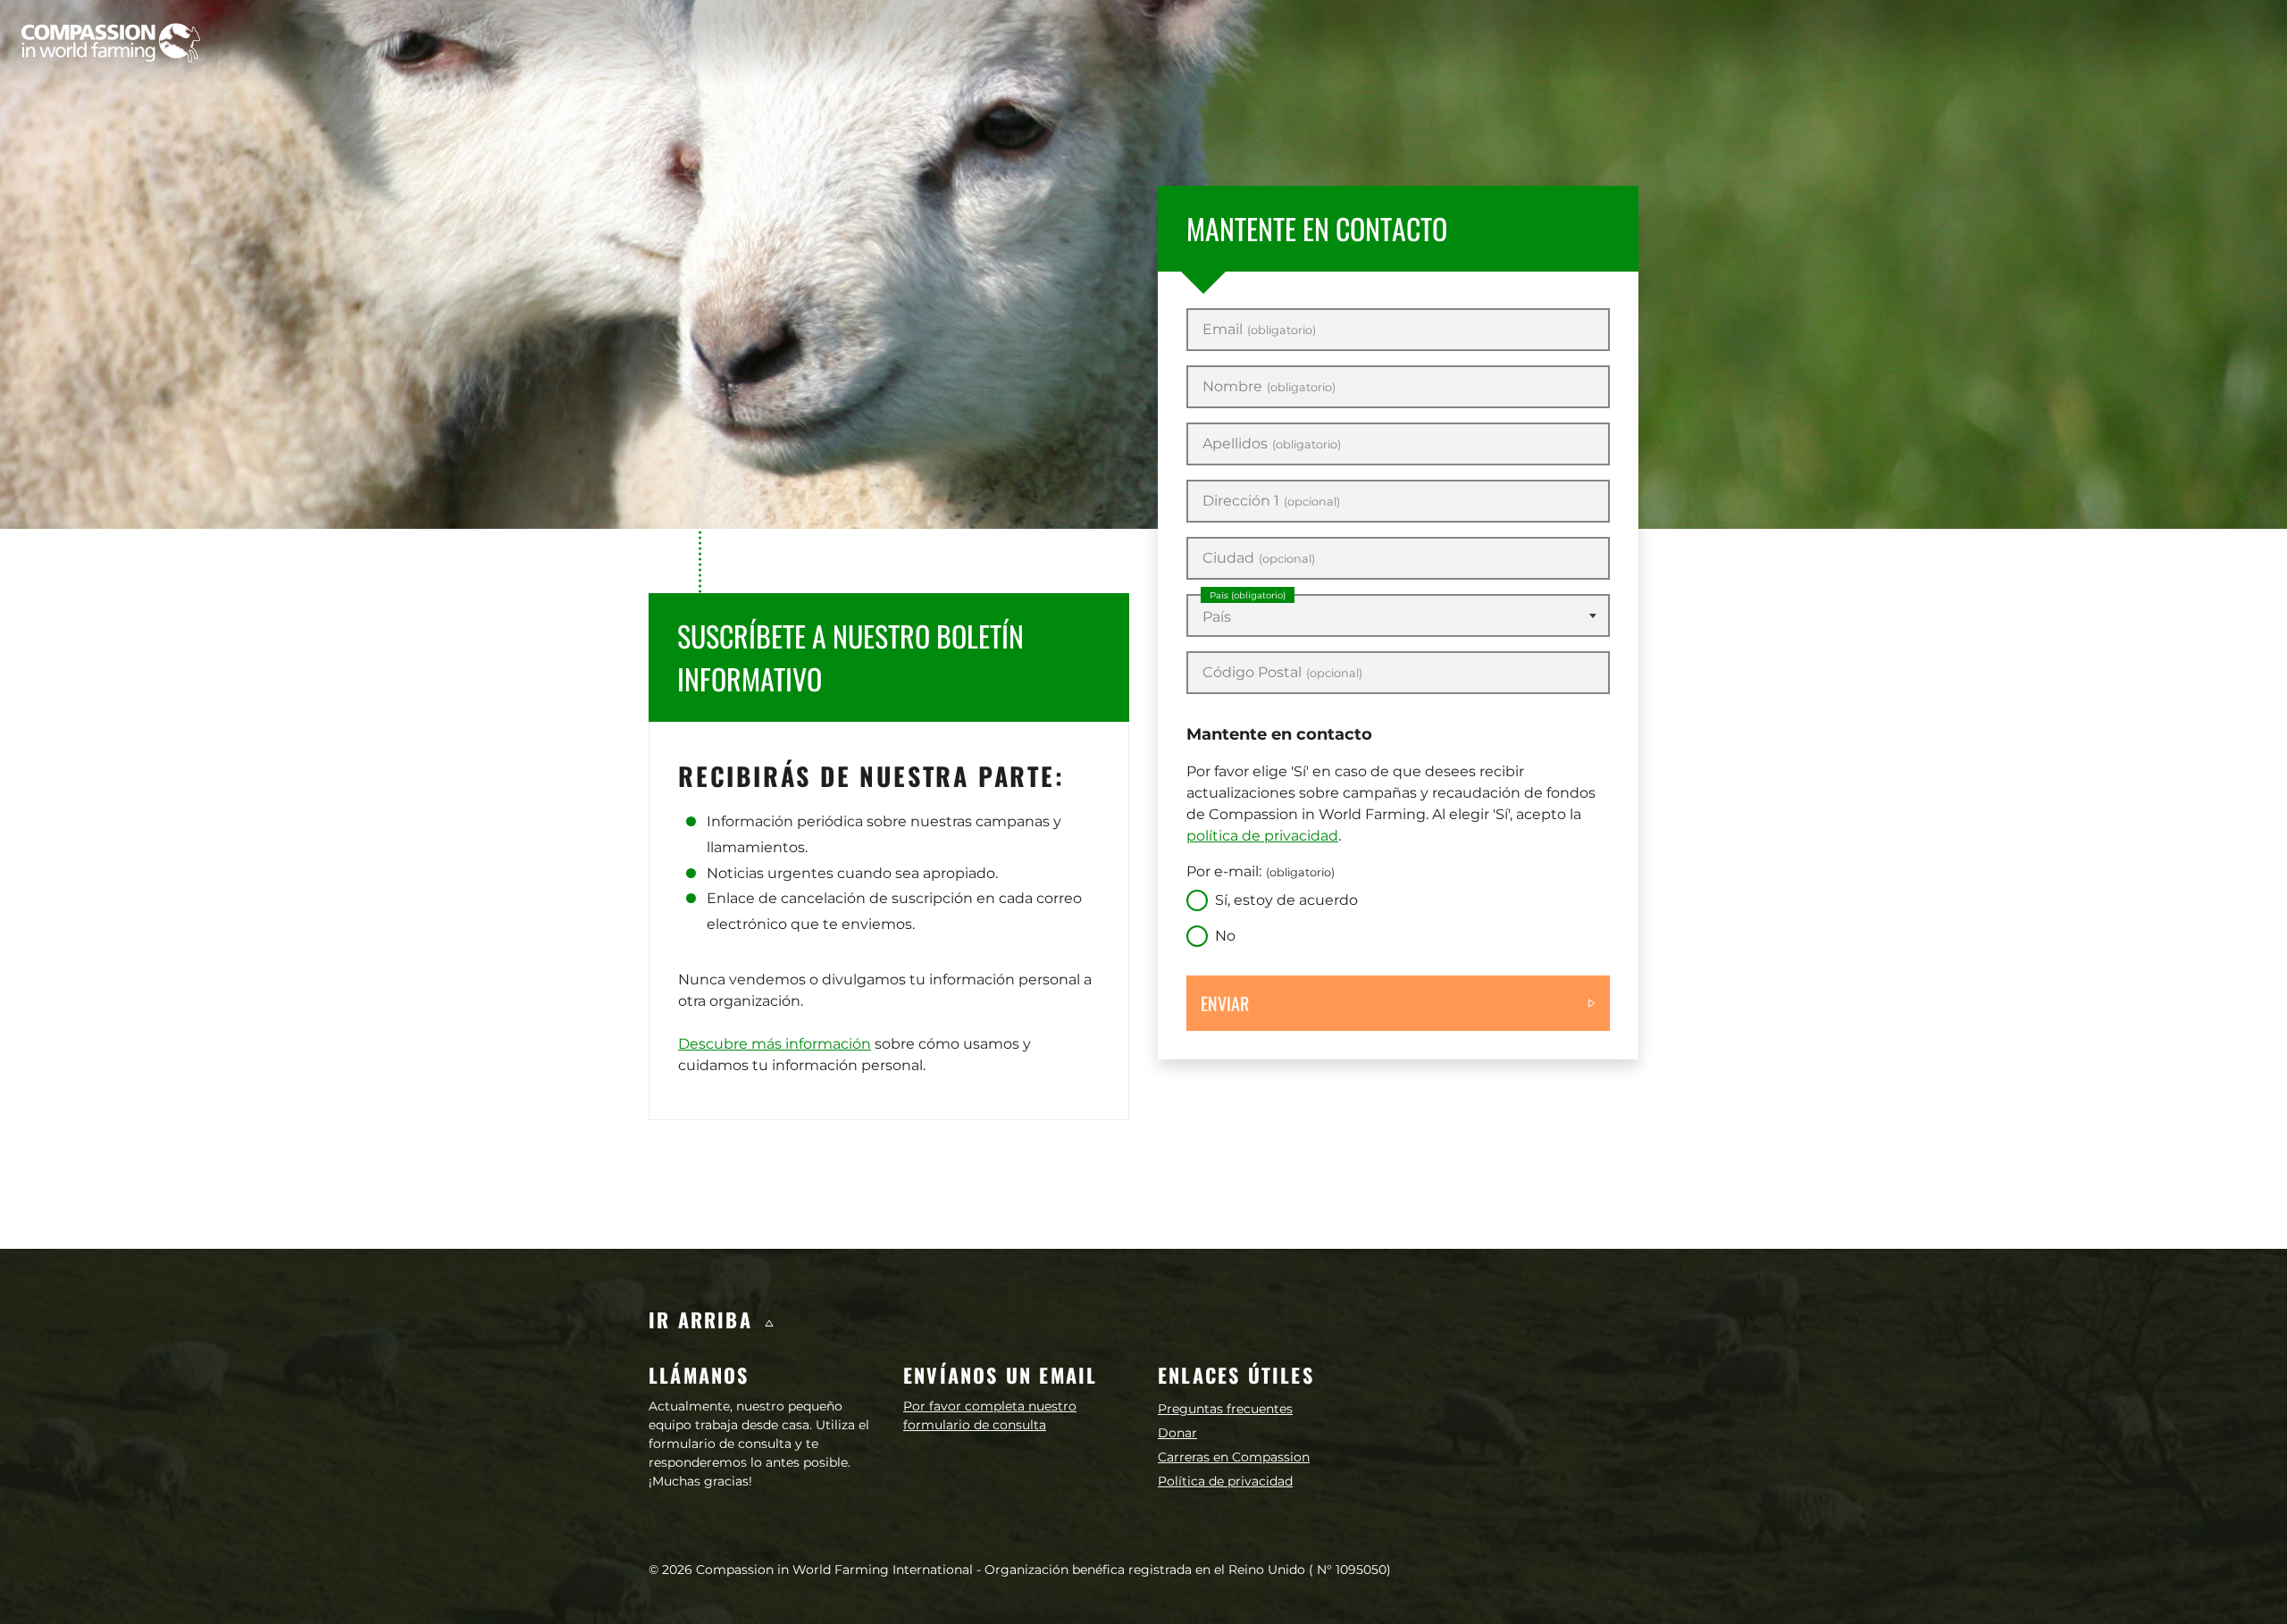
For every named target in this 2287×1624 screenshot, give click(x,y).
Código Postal (1282, 673)
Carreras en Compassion (1234, 1457)
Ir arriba (704, 1319)
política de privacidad (1262, 836)
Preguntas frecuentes (1225, 1409)
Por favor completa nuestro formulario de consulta (990, 1415)
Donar (1177, 1433)
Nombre (1269, 387)
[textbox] (1398, 617)
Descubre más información (775, 1044)
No (1225, 936)
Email (1259, 330)
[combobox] (1398, 615)
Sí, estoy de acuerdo (1286, 900)
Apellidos (1272, 444)
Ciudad (1259, 558)
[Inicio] (111, 43)
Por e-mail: (1261, 871)
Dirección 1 (1271, 501)
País (1248, 595)
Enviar (1225, 1003)
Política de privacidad (1225, 1481)
